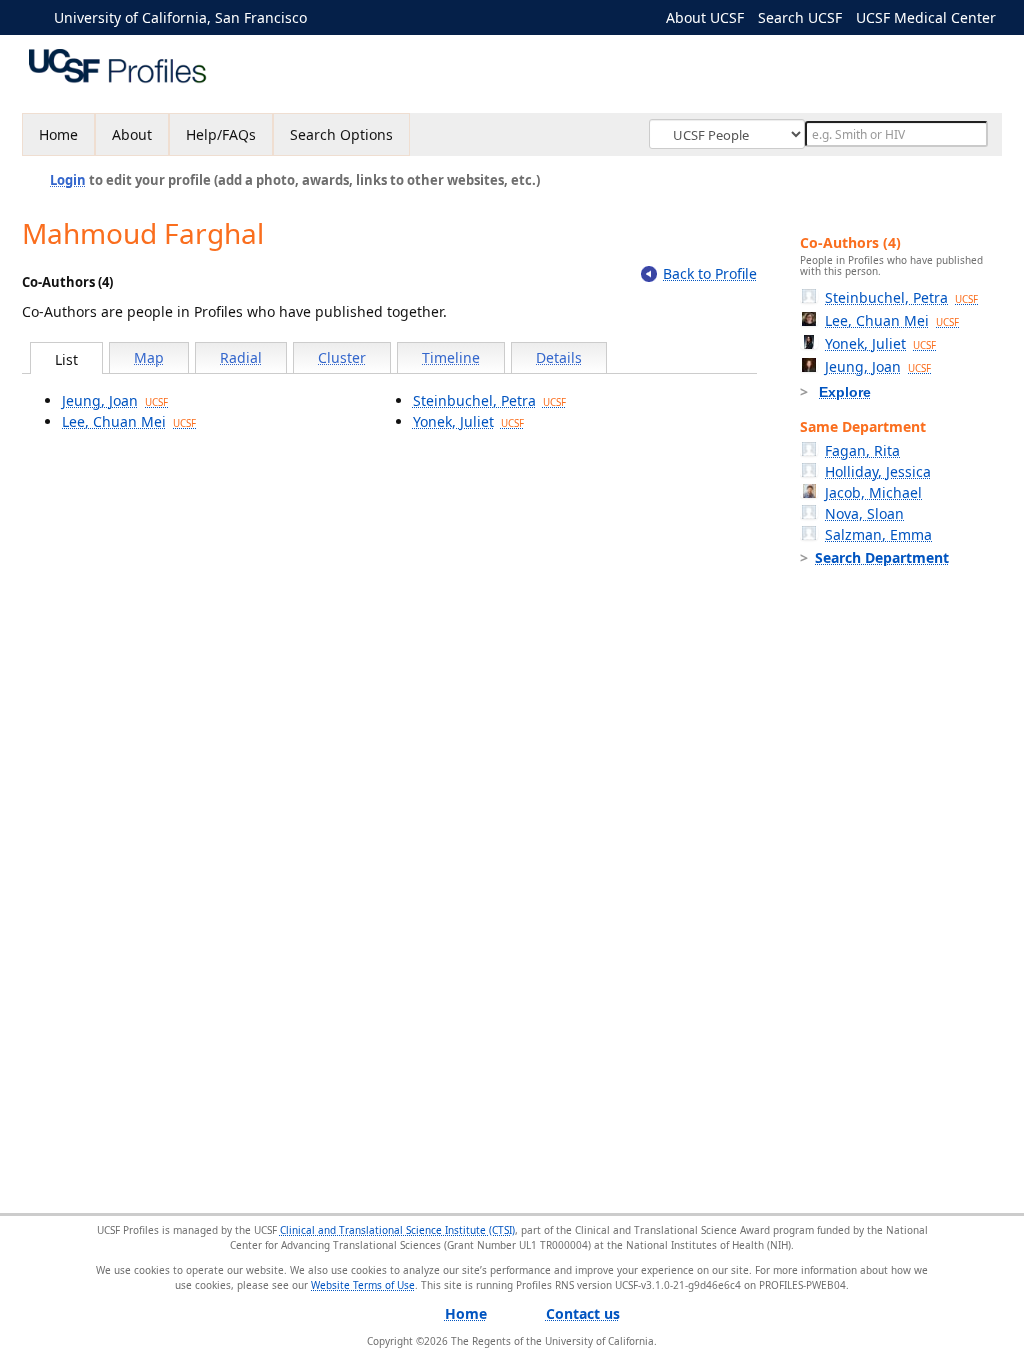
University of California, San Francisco (180, 17)
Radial (241, 357)
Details (559, 357)
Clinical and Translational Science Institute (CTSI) (397, 1230)
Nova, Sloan (864, 513)
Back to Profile (710, 273)
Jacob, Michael (873, 492)
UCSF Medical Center (926, 17)
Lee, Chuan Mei (129, 421)
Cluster (342, 357)
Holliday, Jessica (878, 471)
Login (68, 180)
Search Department (882, 557)
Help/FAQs (221, 134)
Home (58, 134)
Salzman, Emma (878, 534)
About (132, 134)
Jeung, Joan (115, 400)
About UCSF (705, 17)
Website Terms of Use (363, 1285)
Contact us (583, 1313)
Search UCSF (800, 17)
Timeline (451, 357)
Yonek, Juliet (468, 421)
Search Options (341, 134)
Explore (845, 392)
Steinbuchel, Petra (489, 400)
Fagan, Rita (862, 450)
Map (149, 357)
